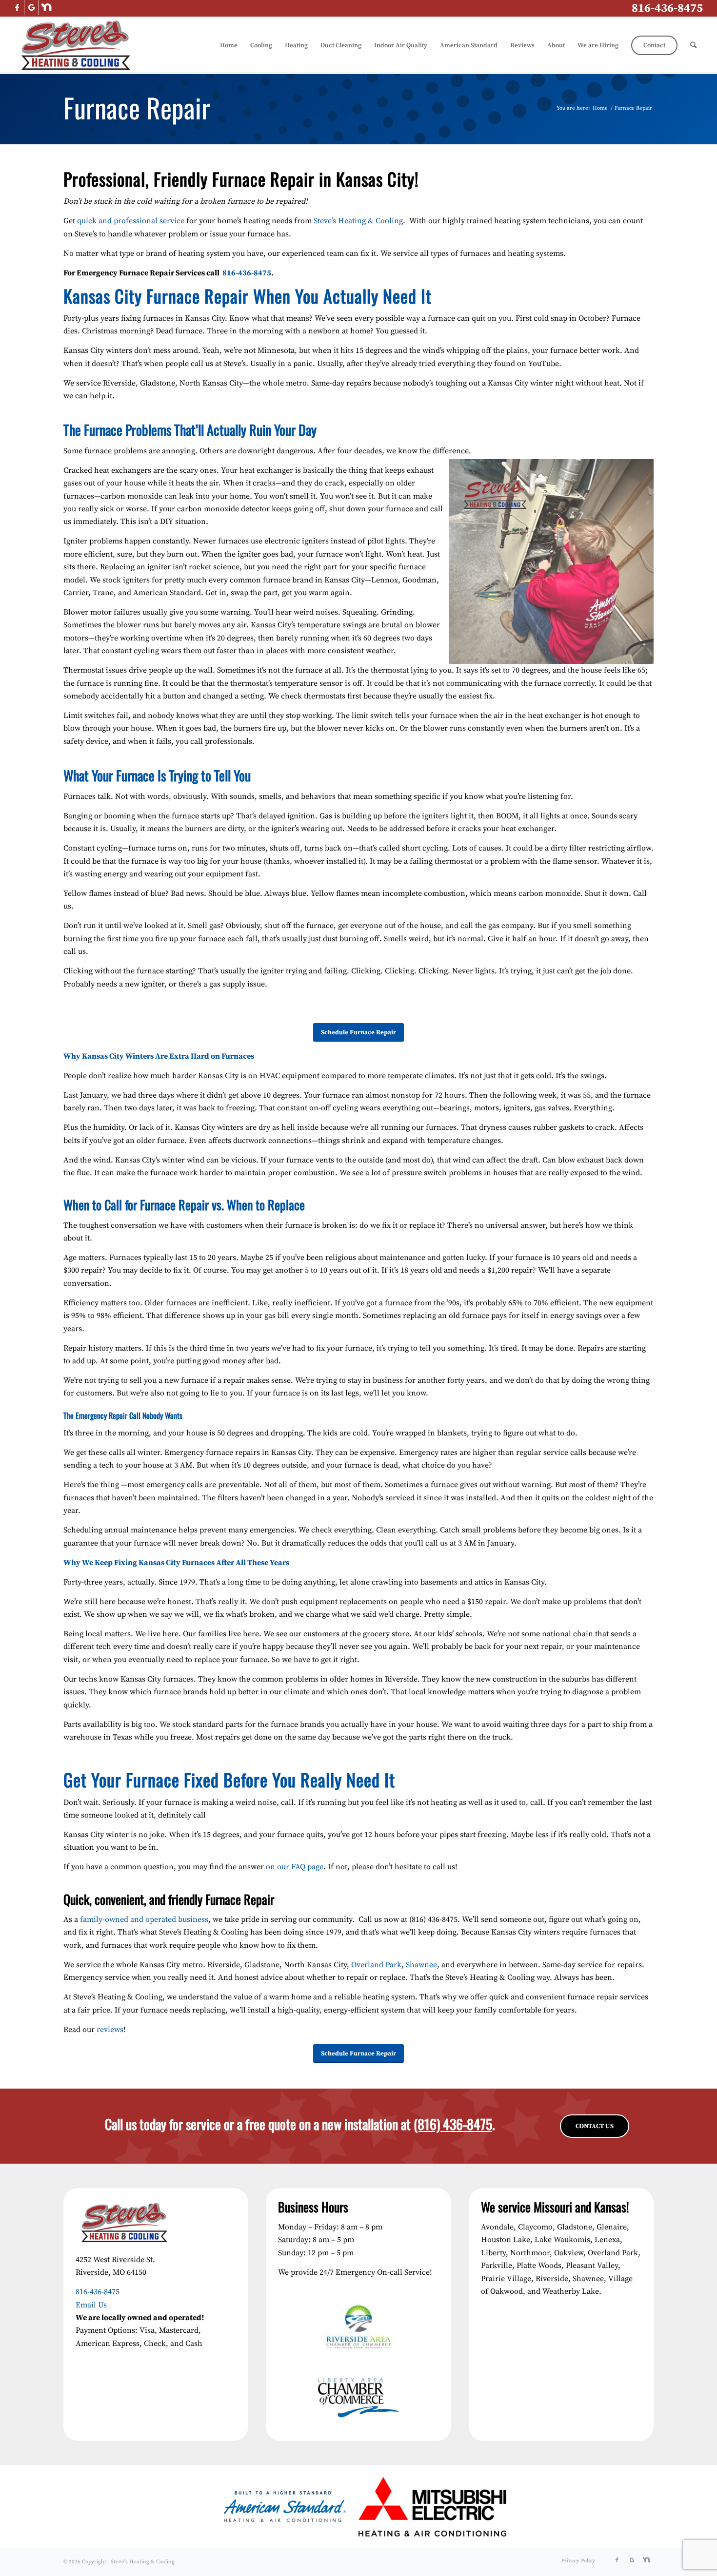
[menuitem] (229, 45)
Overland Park (376, 1965)
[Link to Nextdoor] (46, 7)
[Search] (693, 45)
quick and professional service (131, 221)
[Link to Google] (31, 7)
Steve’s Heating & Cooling (358, 221)
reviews (110, 2030)
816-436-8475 (667, 8)
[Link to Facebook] (17, 7)
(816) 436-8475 (453, 2124)
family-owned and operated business (144, 1919)
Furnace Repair (137, 107)
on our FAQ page (295, 1867)
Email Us (91, 2305)
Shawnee (421, 1965)
